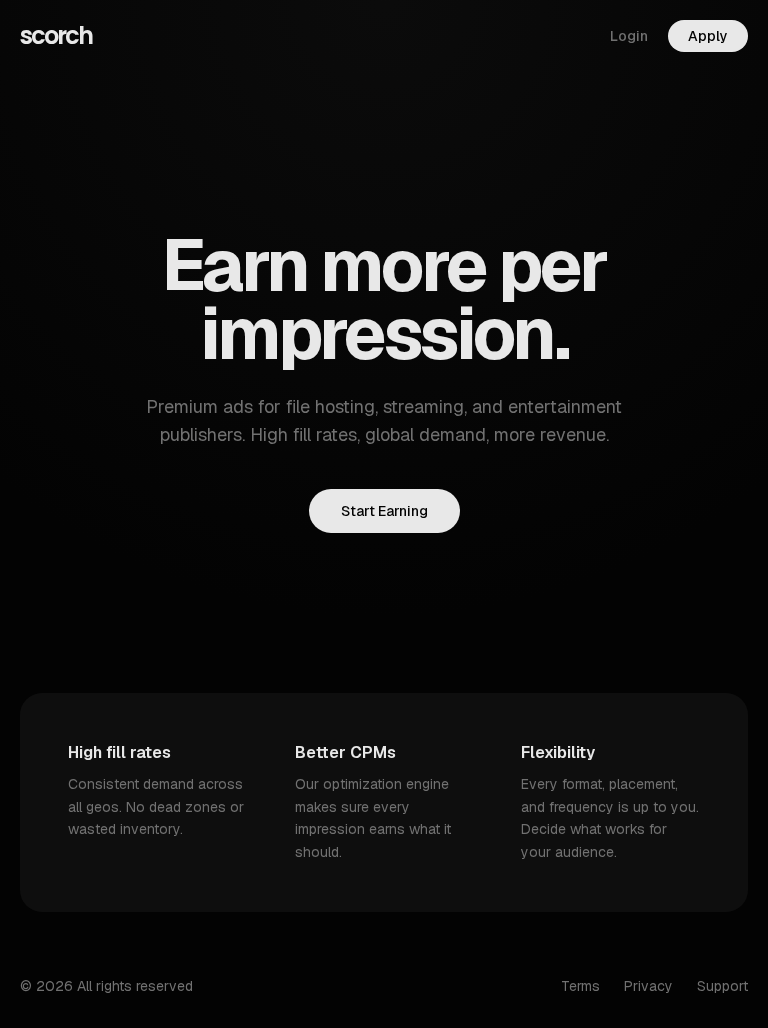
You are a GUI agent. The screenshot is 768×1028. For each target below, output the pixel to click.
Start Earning (384, 511)
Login (629, 36)
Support (722, 986)
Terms (580, 986)
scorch (56, 36)
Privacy (648, 986)
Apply (708, 36)
